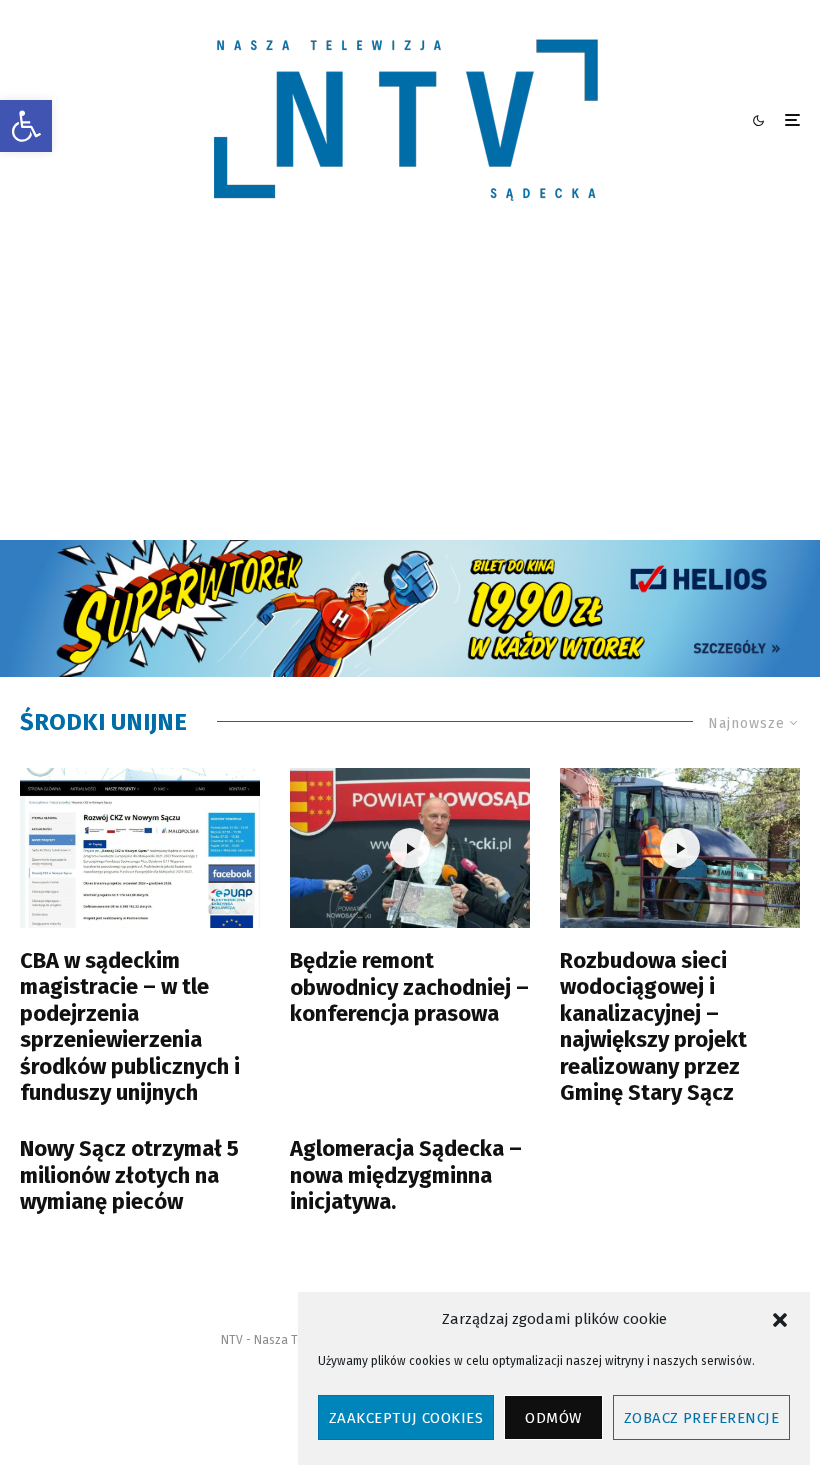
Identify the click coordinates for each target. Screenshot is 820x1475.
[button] (26, 126)
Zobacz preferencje (701, 1418)
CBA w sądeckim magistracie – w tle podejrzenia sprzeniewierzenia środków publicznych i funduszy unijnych (130, 1027)
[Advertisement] (410, 390)
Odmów (553, 1418)
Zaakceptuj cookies (406, 1418)
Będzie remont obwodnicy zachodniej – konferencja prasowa (409, 987)
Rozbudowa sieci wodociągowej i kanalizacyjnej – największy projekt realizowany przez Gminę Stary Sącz (653, 1027)
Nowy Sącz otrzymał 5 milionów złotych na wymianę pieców (129, 1175)
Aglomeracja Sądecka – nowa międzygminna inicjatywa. (406, 1175)
